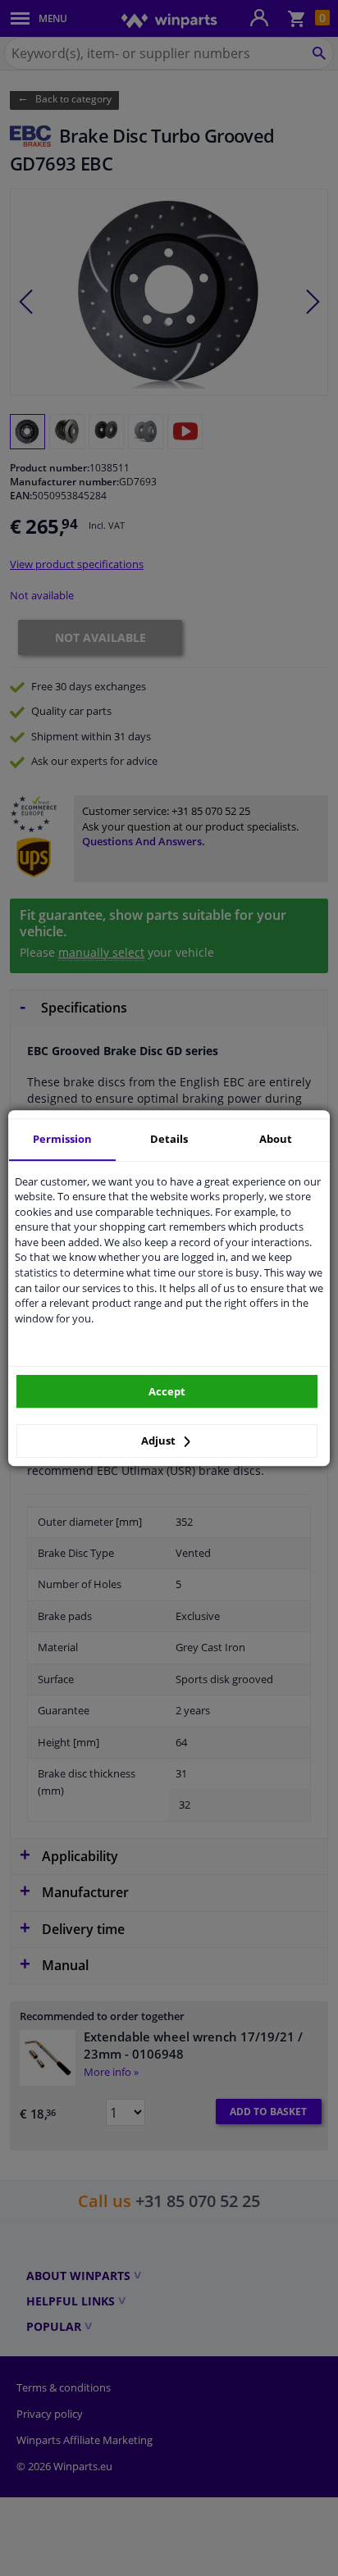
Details (169, 1139)
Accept (167, 1391)
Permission (62, 1139)
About (276, 1139)
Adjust (160, 1440)
